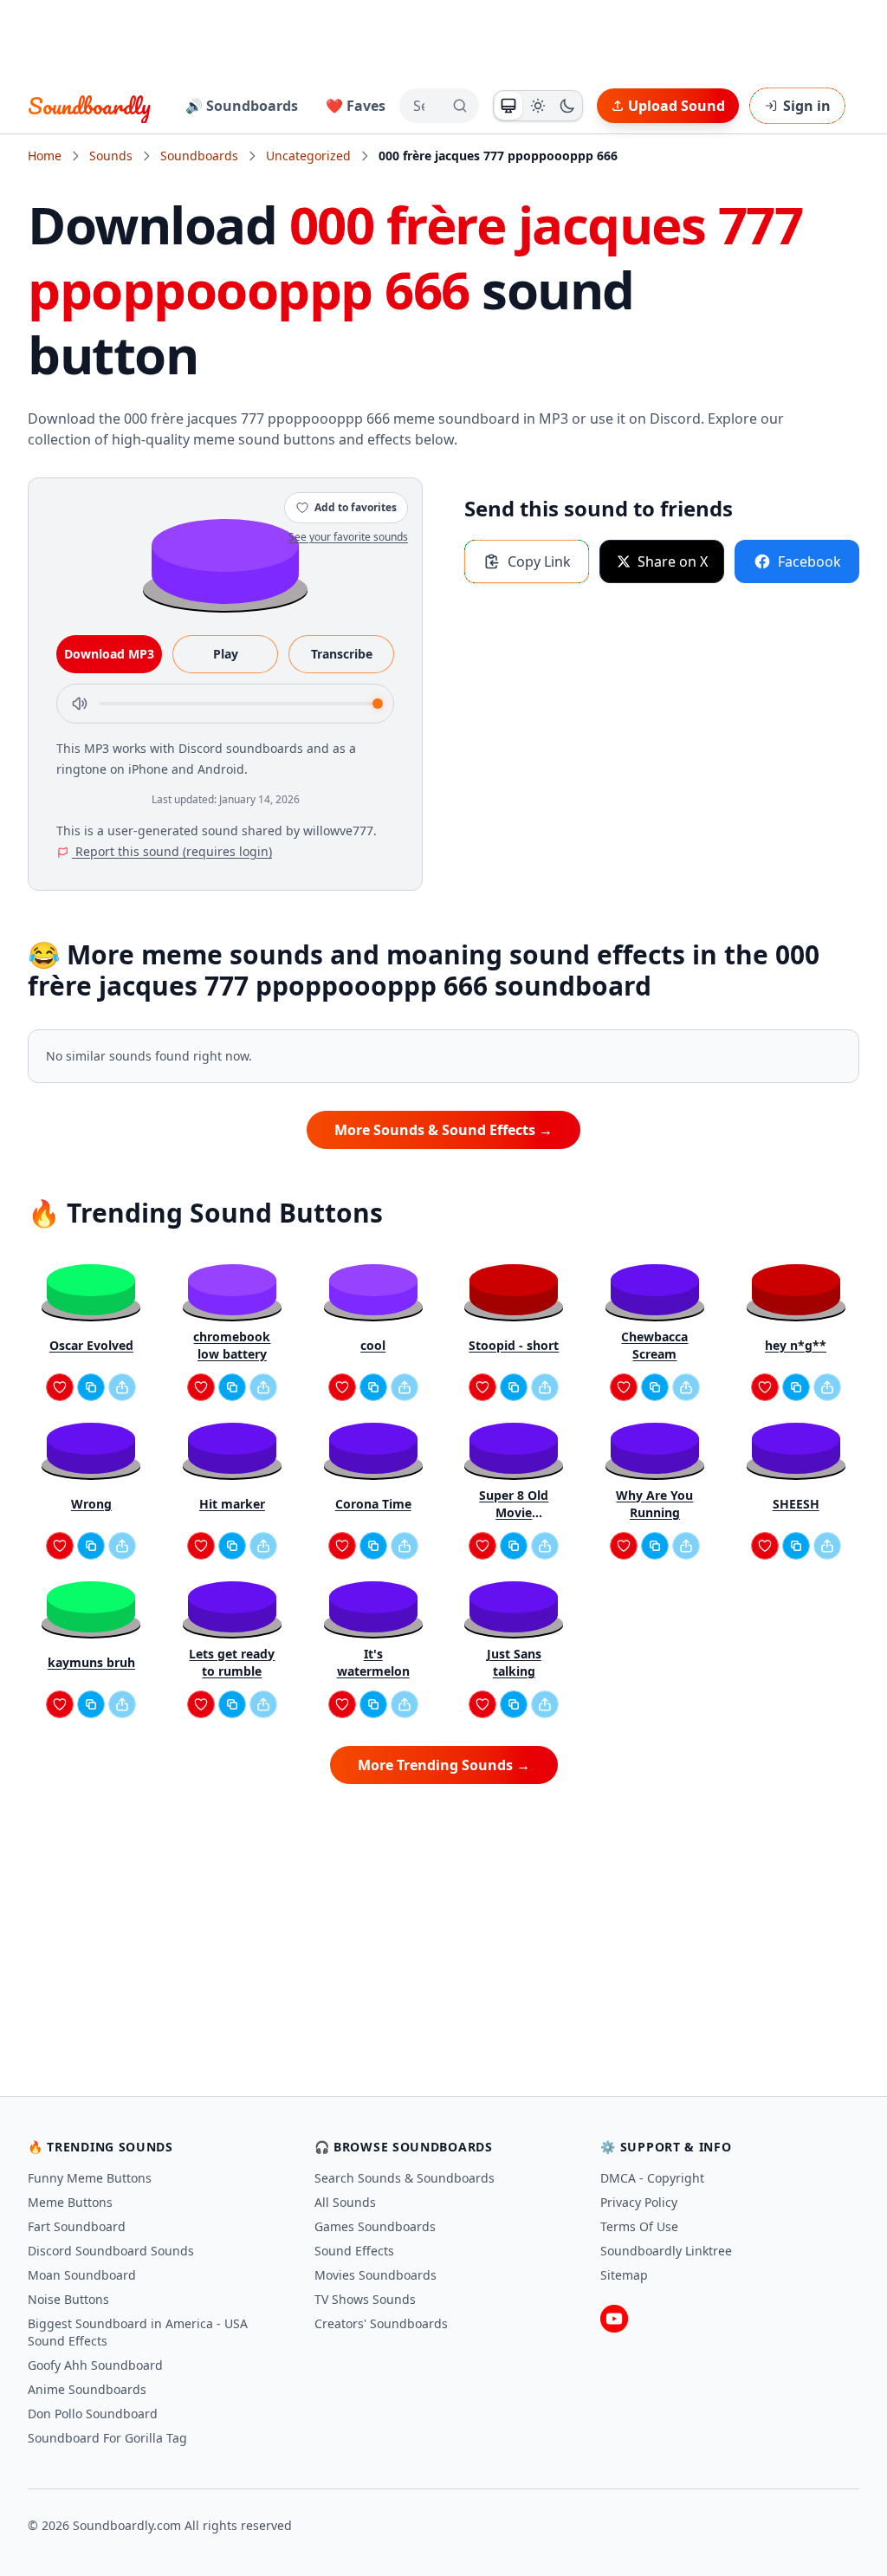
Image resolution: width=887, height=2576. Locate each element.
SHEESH (796, 1504)
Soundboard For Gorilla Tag (107, 2438)
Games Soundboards (375, 2226)
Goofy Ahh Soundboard (95, 2365)
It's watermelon (373, 1662)
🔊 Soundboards (242, 106)
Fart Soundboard (77, 2226)
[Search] (460, 106)
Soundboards (199, 156)
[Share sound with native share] (122, 1387)
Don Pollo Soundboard (93, 2414)
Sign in (807, 106)
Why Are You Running (654, 1504)
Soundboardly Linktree (666, 2251)
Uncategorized (308, 156)
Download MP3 (109, 654)
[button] (225, 560)
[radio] (508, 106)
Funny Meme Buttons (90, 2178)
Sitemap (624, 2275)
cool (373, 1345)
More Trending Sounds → (444, 1765)
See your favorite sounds (348, 537)
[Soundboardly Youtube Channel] (614, 2319)
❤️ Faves (356, 106)
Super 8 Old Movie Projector (514, 1504)
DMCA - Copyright (652, 2178)
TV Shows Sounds (365, 2299)
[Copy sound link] (91, 1387)
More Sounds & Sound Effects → (443, 1130)
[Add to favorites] (60, 1387)
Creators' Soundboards (381, 2323)
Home (45, 156)
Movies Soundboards (376, 2275)
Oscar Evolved (91, 1345)
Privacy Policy (639, 2202)
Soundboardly (89, 106)
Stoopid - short (514, 1345)
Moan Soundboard (82, 2275)
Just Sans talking (514, 1662)
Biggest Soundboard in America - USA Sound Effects (138, 2332)
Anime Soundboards (87, 2389)
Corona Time (373, 1504)
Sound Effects (354, 2251)
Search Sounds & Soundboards (405, 2178)
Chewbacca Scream (654, 1345)
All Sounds (345, 2202)
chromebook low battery (232, 1345)
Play (226, 654)
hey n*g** (796, 1345)
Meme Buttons (70, 2202)
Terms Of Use (639, 2226)
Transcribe (342, 654)
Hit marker (232, 1504)
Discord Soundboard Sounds (111, 2251)
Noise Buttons (68, 2299)
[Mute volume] (80, 704)
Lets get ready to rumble (232, 1662)
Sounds (111, 156)
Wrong (91, 1504)
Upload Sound (677, 106)
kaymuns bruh (91, 1662)
